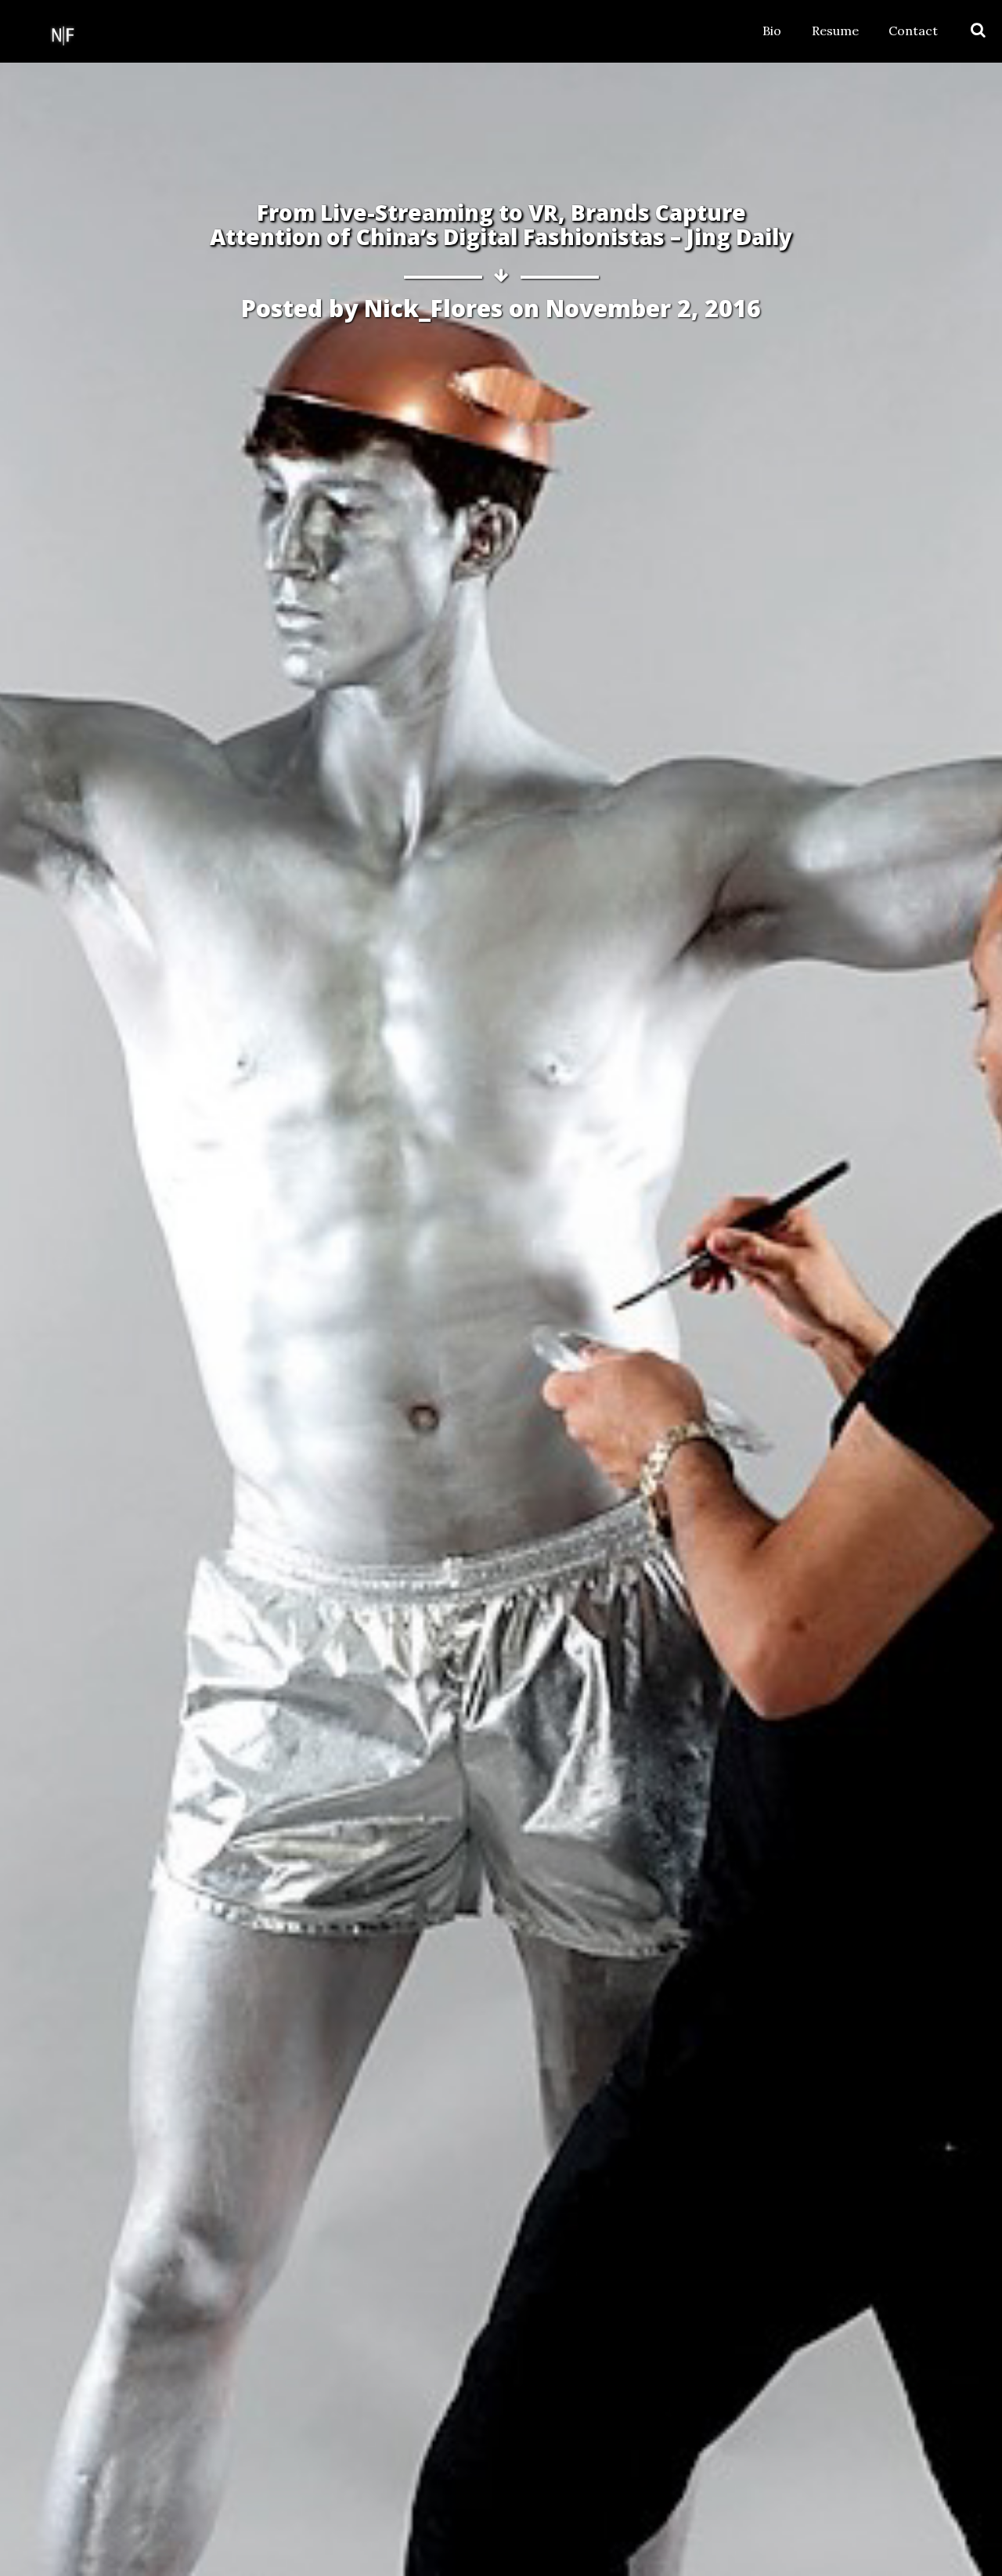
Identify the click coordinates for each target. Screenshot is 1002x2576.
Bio (772, 31)
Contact (913, 31)
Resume (835, 31)
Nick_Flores (433, 308)
